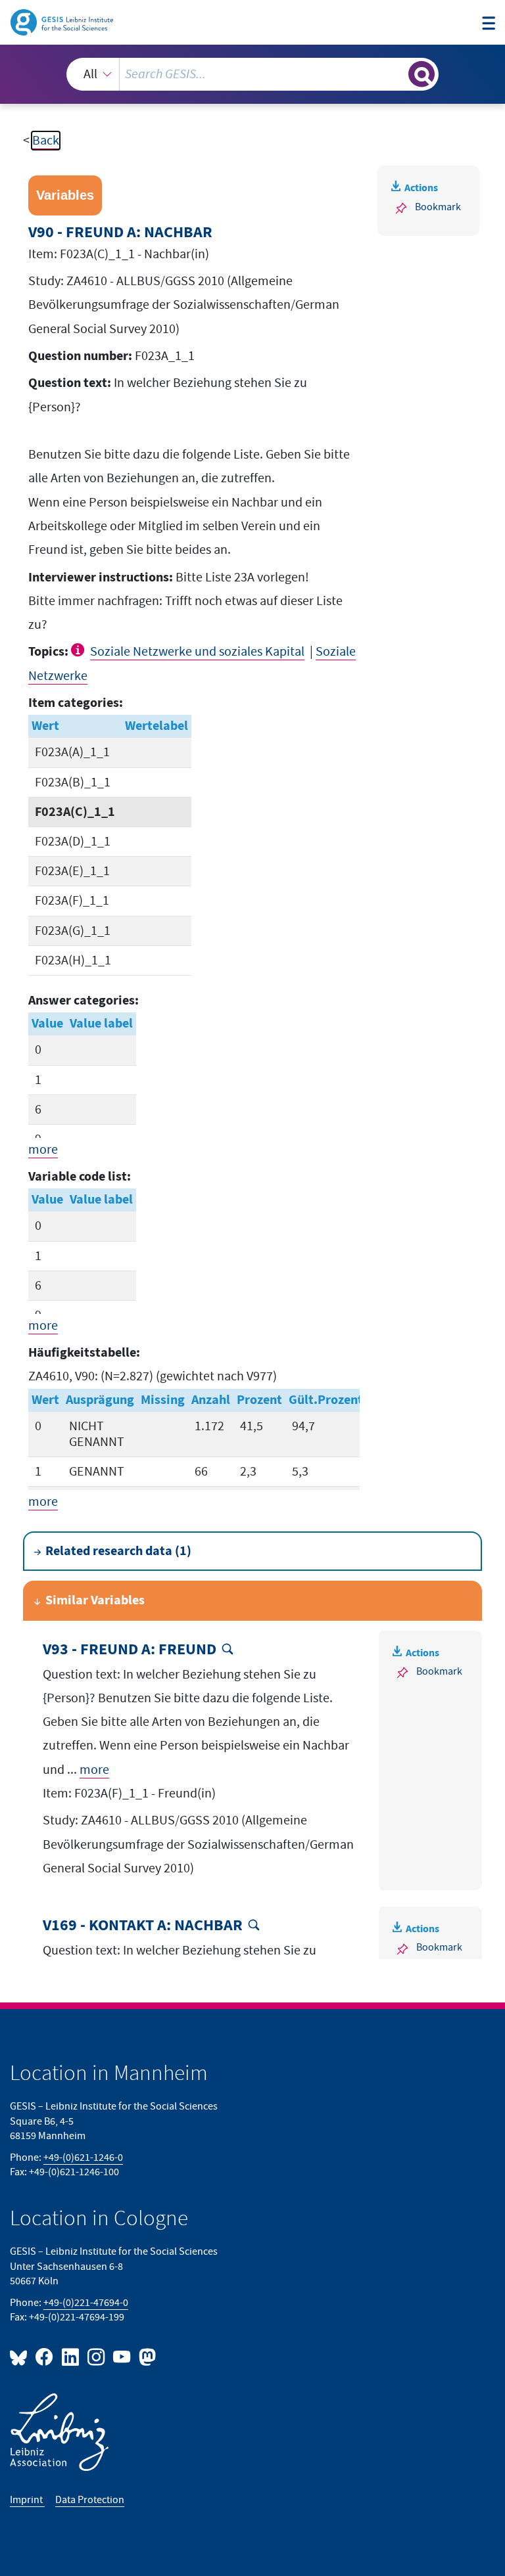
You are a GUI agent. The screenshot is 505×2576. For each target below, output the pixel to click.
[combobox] (252, 74)
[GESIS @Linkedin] (71, 2356)
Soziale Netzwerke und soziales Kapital (197, 652)
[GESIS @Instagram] (97, 2356)
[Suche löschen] (397, 74)
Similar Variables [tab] (95, 1600)
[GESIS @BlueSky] (21, 2356)
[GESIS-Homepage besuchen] (63, 22)
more (43, 1150)
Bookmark (438, 207)
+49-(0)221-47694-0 (86, 2303)
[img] (79, 650)
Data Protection (90, 2500)
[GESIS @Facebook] (45, 2356)
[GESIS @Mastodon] (146, 2356)
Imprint (27, 2500)
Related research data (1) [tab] (118, 1551)
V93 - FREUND (130, 1650)
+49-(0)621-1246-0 (83, 2158)
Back (46, 141)
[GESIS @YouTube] (123, 2356)
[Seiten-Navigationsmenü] (489, 24)
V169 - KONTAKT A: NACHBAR (143, 1926)
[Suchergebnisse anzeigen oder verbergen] (421, 74)
